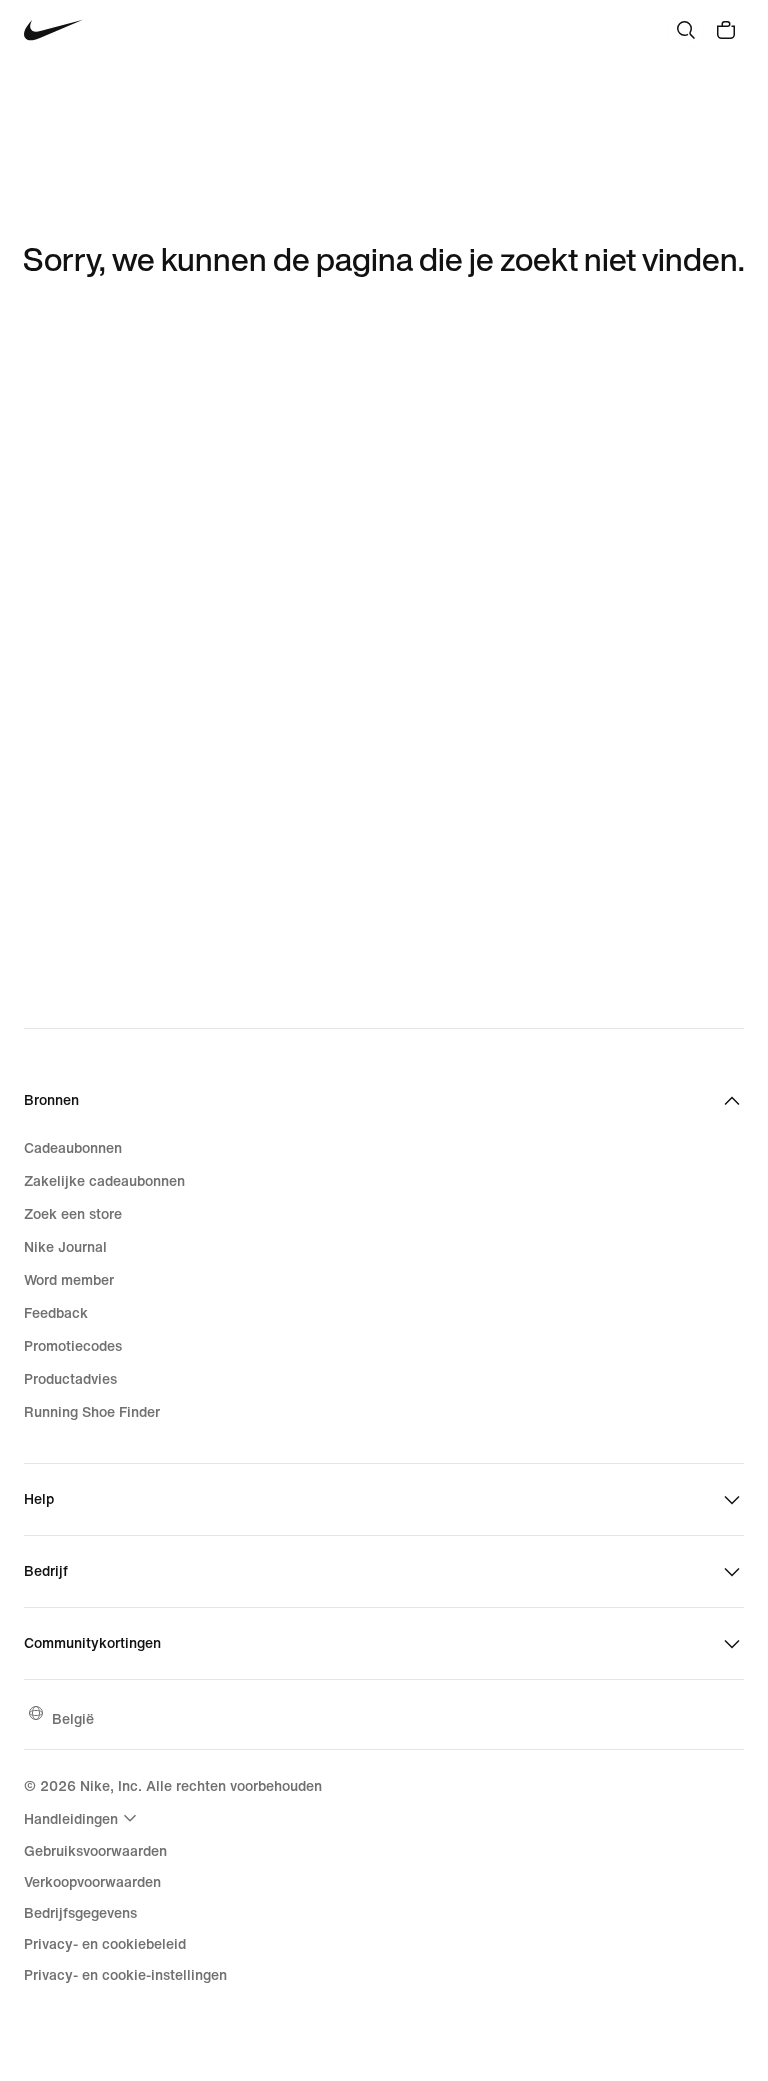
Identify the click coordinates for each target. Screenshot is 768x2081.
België (73, 1718)
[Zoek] (686, 30)
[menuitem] (83, 1818)
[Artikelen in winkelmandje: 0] (726, 30)
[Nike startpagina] (53, 30)
